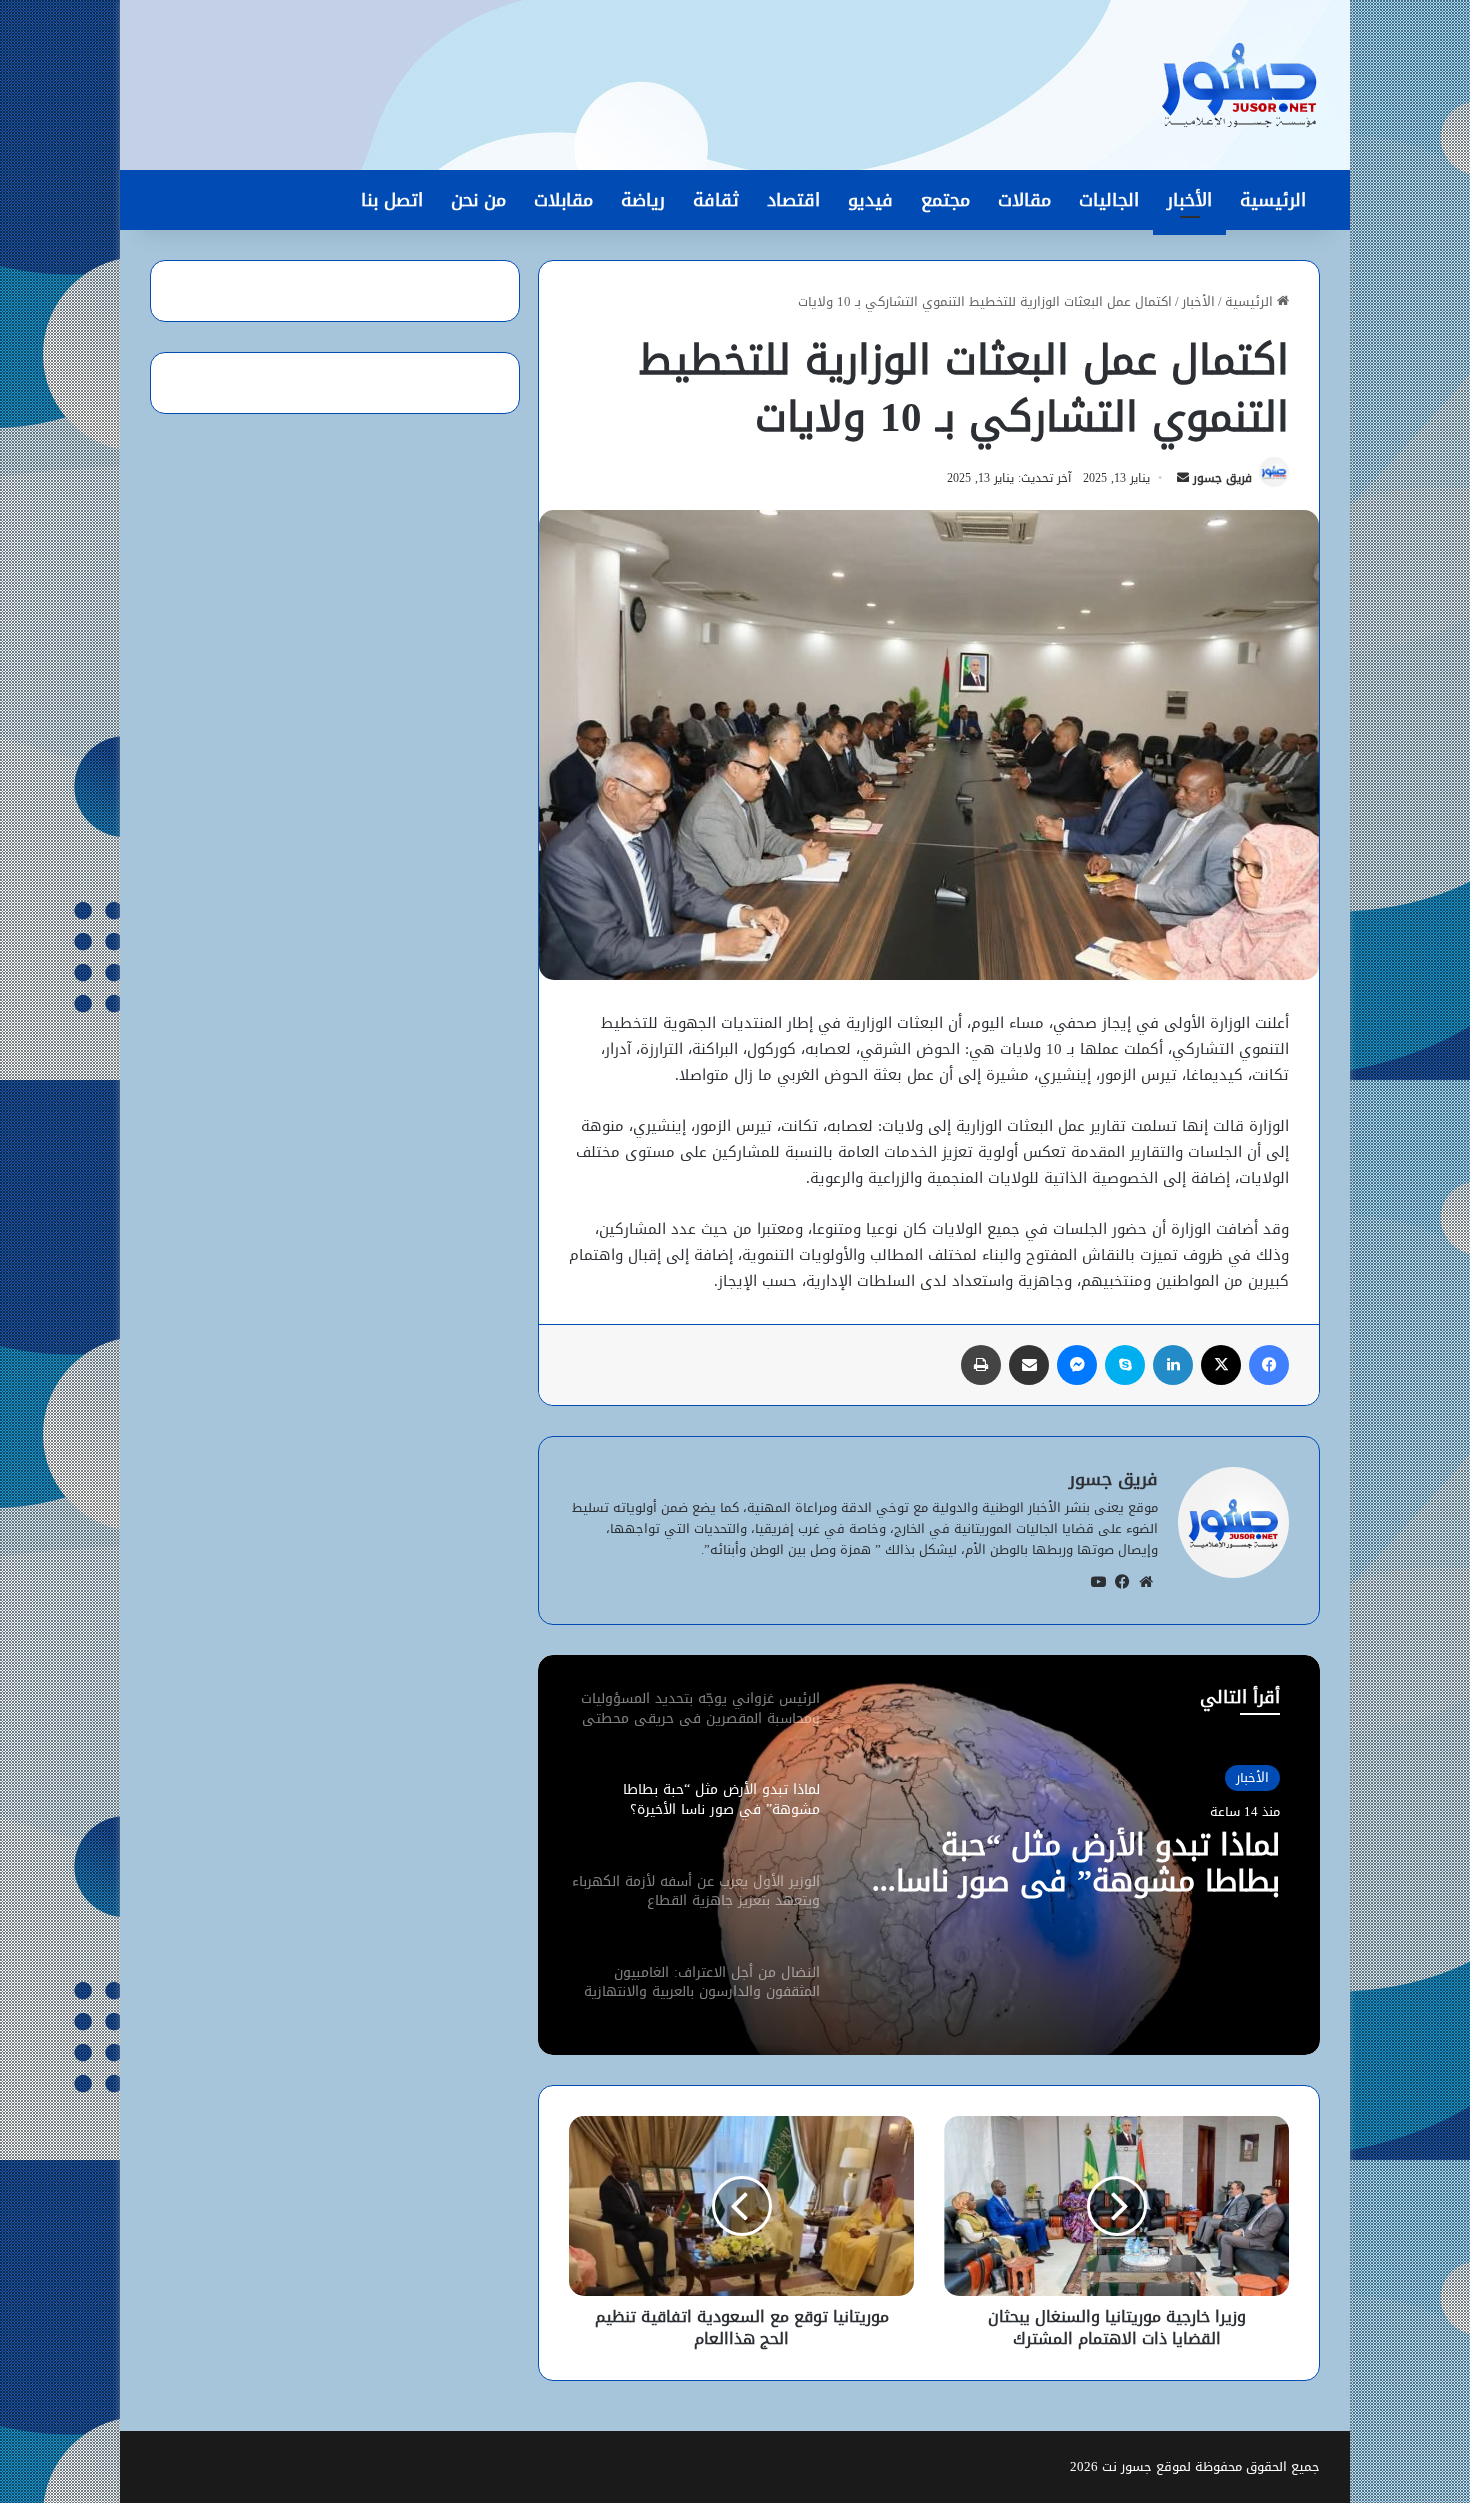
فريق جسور (1222, 478)
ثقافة (716, 200)
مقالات (1024, 200)
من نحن (478, 200)
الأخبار (1189, 200)
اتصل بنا (392, 200)
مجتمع (945, 200)
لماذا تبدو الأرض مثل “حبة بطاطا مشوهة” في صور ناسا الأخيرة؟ (1088, 1863)
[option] (929, 1855)
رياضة (643, 200)
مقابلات (563, 200)
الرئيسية (1273, 200)
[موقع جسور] (1239, 85)
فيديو (870, 200)
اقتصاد (793, 200)
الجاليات (1109, 200)
